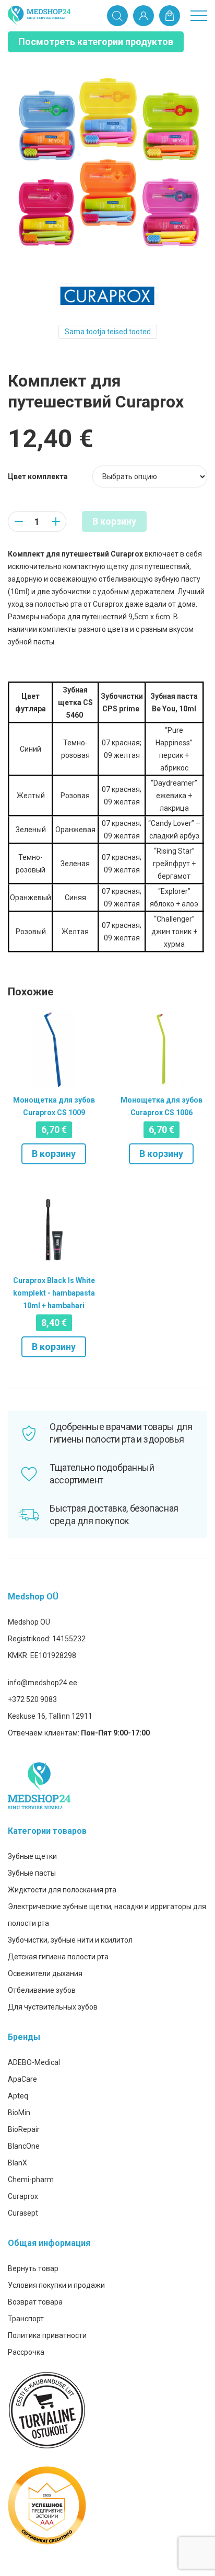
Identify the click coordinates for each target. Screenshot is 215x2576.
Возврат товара (35, 2302)
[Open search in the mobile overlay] (117, 16)
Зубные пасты (32, 1873)
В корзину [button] (54, 1154)
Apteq (18, 2096)
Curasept (23, 2213)
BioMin (19, 2113)
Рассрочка (26, 2352)
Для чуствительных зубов (53, 2007)
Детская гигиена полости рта (58, 1957)
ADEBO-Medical (34, 2062)
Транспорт (26, 2319)
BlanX (17, 2163)
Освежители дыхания (45, 1973)
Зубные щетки (32, 1856)
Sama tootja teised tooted (108, 332)
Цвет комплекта (38, 476)
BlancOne (24, 2146)
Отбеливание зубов (42, 1990)
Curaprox (23, 2196)
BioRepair (24, 2129)
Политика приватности (47, 2335)
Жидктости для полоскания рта (62, 1890)
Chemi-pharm (31, 2180)
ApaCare (22, 2079)
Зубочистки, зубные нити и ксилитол (70, 1940)
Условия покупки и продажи (56, 2285)
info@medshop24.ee (43, 1683)
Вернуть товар (33, 2268)
